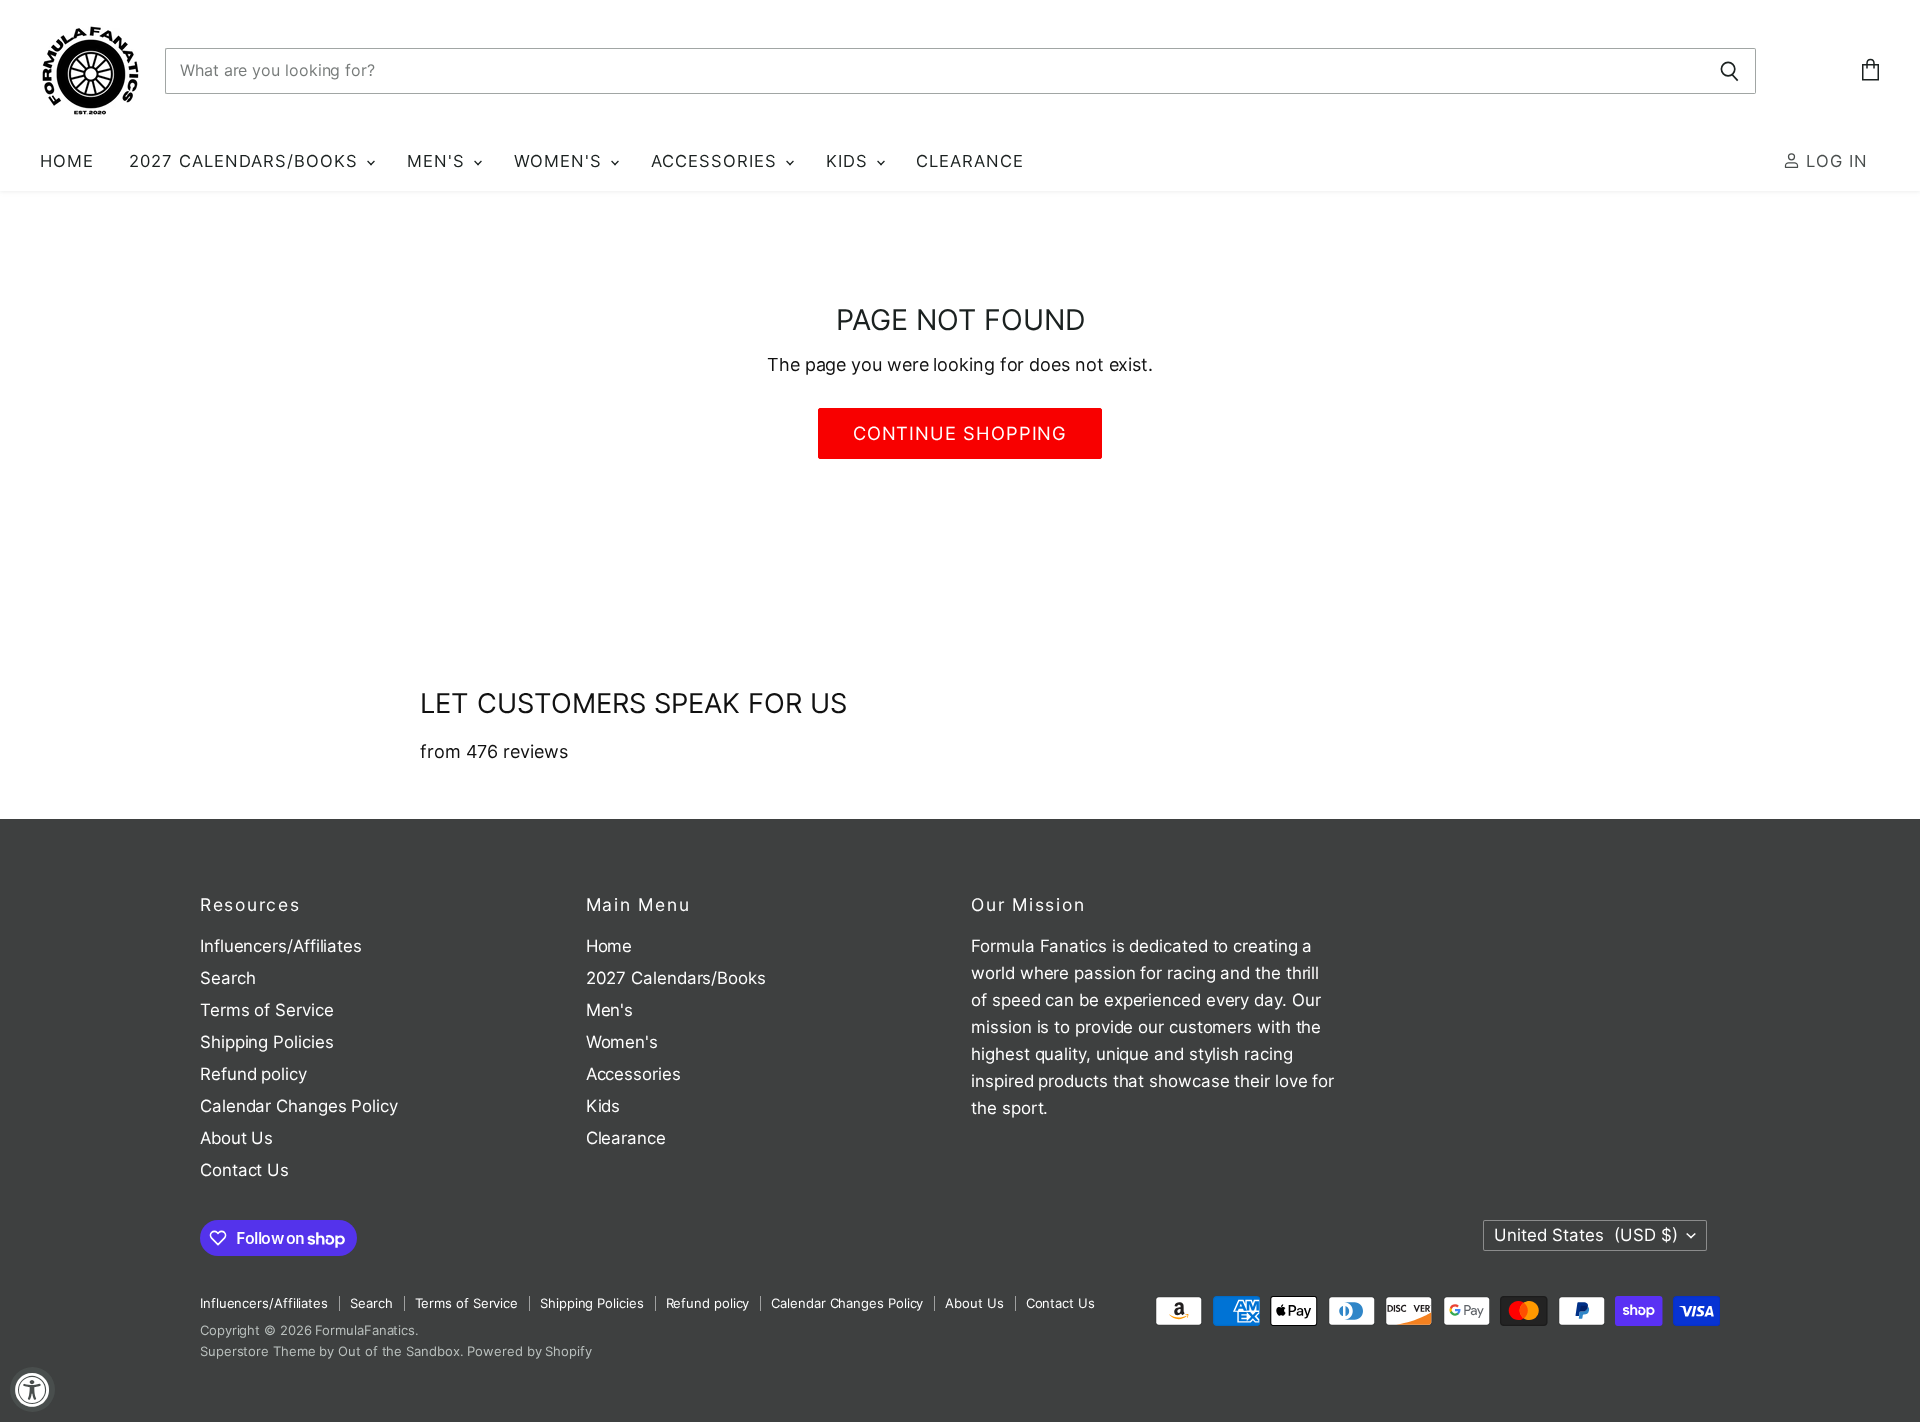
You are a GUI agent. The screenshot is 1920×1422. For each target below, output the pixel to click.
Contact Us (244, 1170)
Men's (439, 161)
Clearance (970, 161)
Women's (561, 161)
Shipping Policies (266, 1042)
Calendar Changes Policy (299, 1106)
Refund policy (253, 1074)
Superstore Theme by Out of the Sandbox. (332, 1351)
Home (67, 161)
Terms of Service (267, 1010)
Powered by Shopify (529, 1351)
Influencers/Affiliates (281, 946)
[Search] (1729, 71)
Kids (850, 161)
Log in (1834, 161)
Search (227, 978)
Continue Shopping (960, 433)
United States (1586, 1235)
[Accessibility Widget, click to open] (32, 1389)
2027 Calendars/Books (246, 161)
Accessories (717, 161)
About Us (236, 1138)
